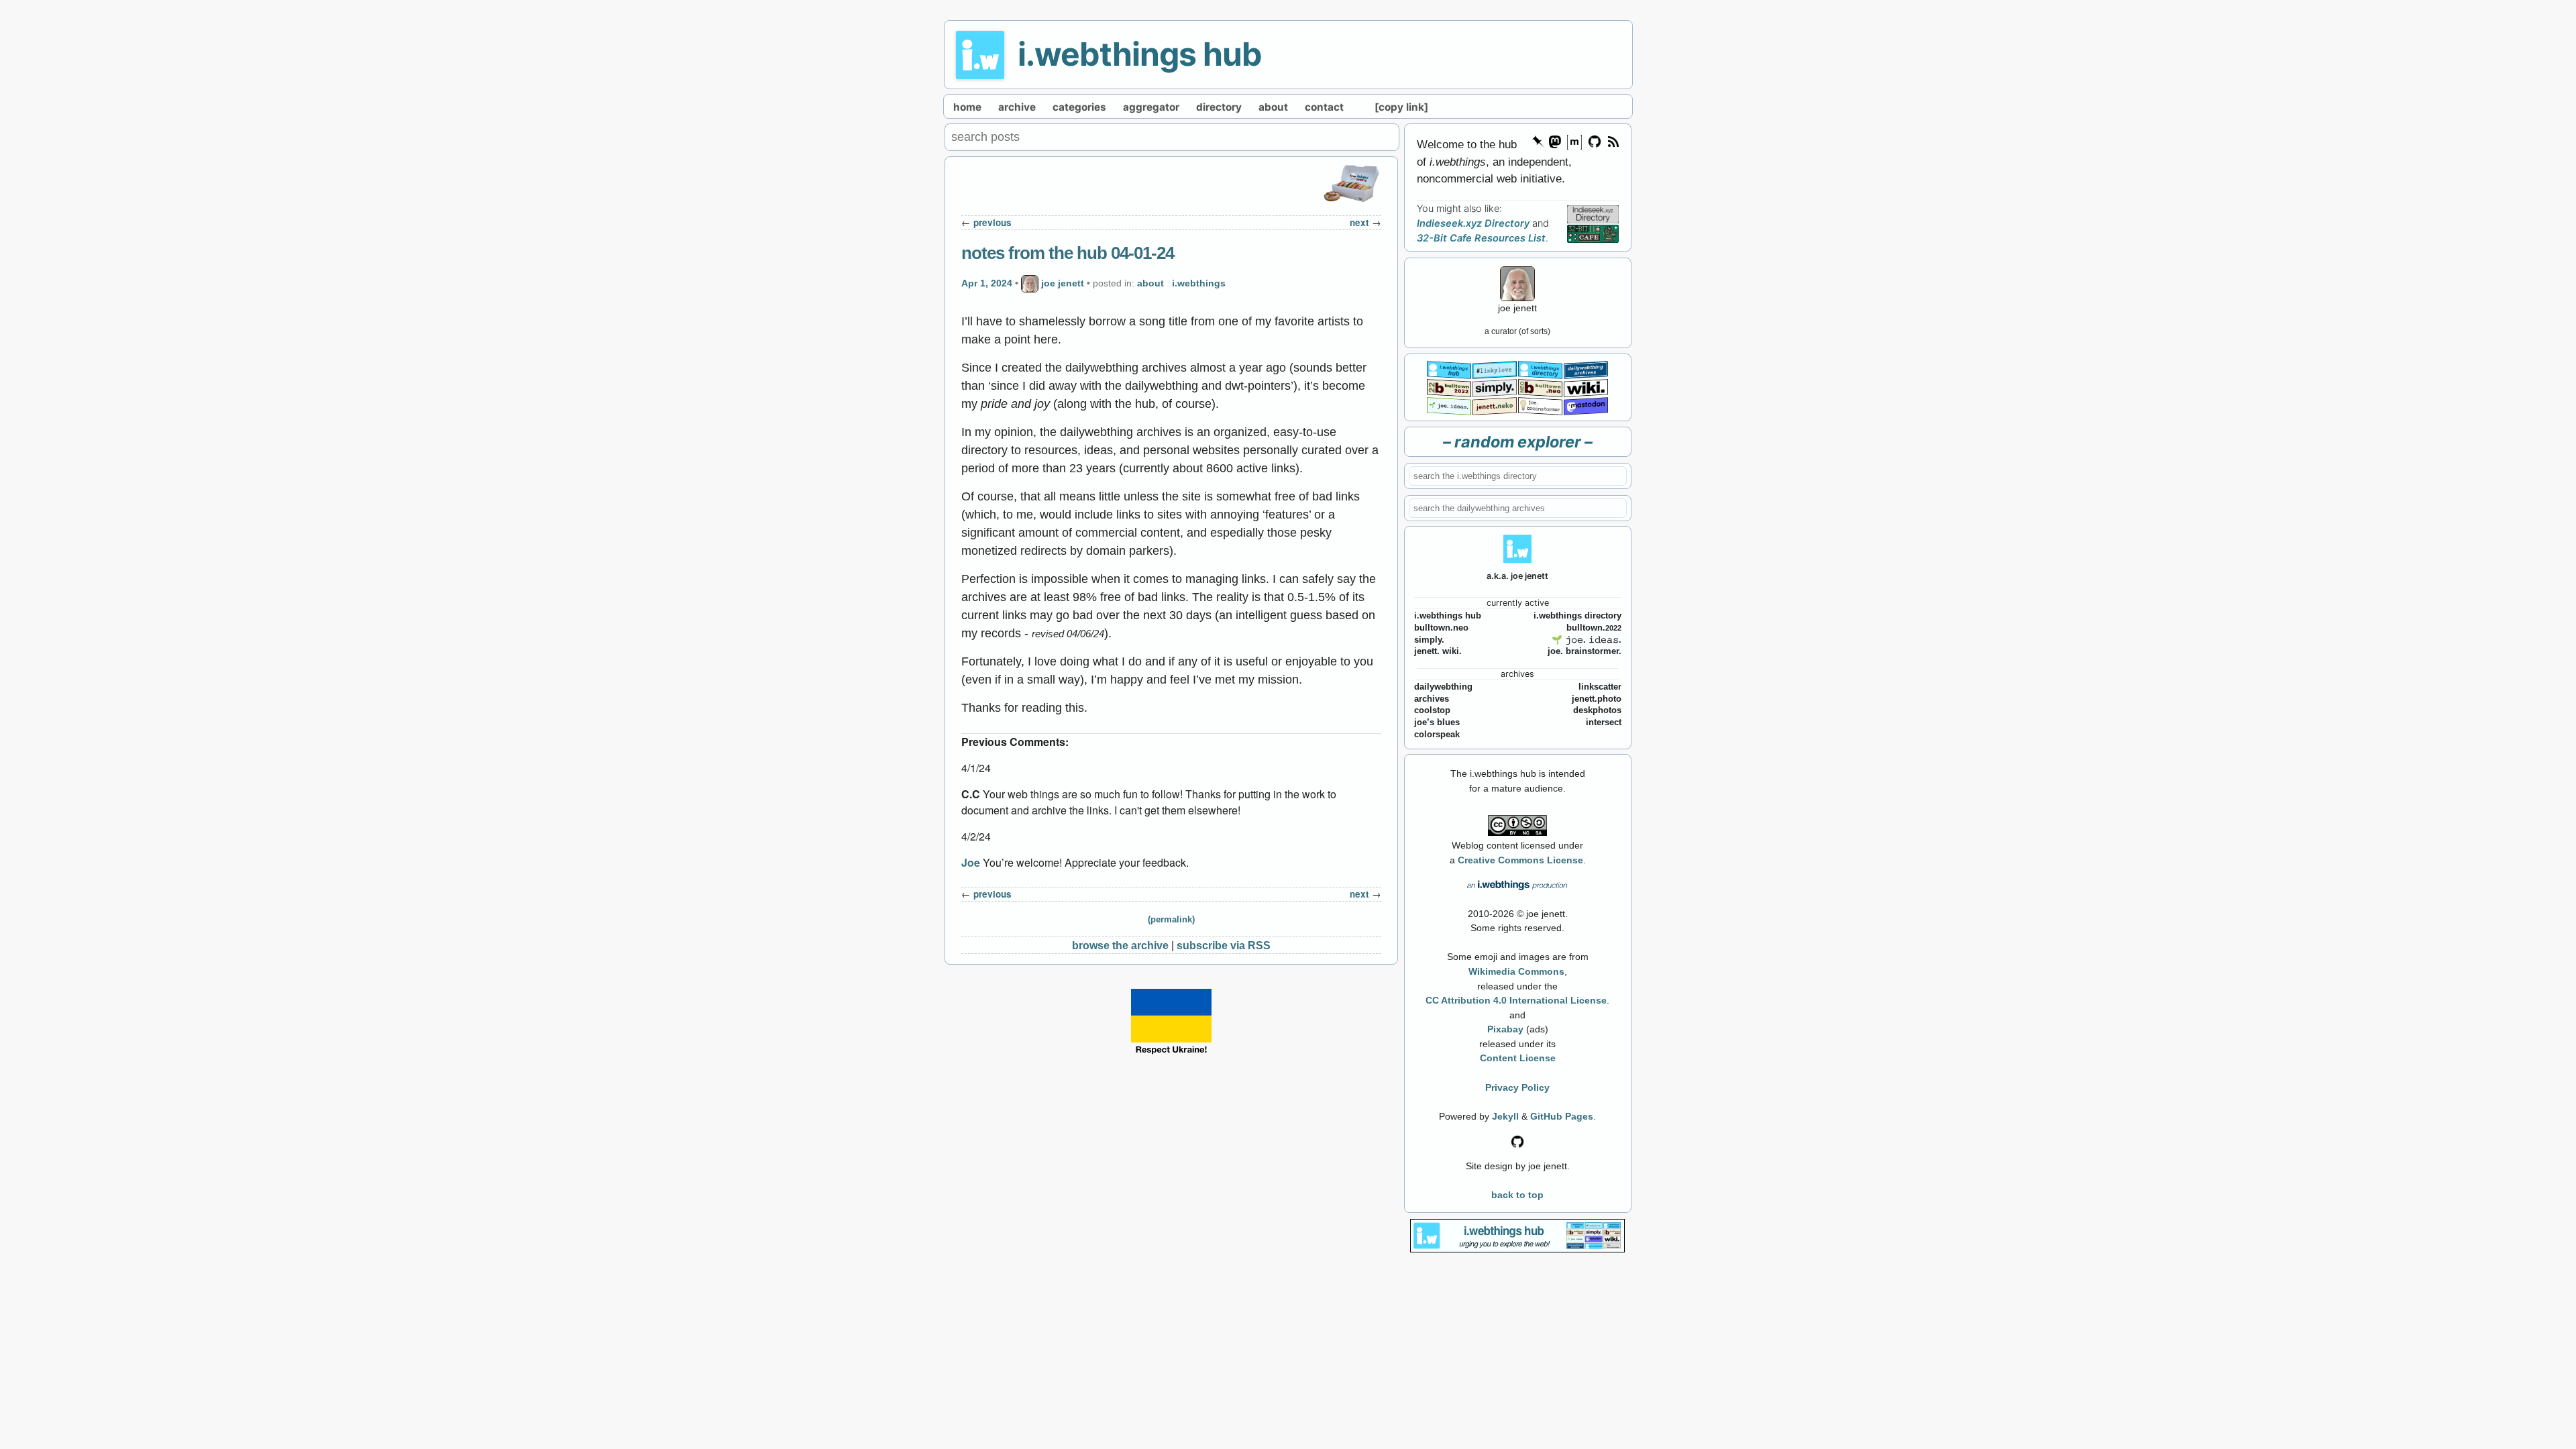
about (1273, 107)
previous (992, 222)
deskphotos (1597, 710)
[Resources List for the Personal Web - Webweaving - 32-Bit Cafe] (1593, 233)
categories (1079, 107)
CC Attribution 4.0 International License (1516, 1000)
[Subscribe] (1613, 141)
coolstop (1432, 710)
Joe (971, 862)
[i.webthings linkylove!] (1495, 369)
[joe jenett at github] (1595, 141)
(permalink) (1171, 920)
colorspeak (1437, 735)
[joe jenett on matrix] (1574, 141)
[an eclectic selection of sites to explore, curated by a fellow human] (1540, 369)
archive (1017, 107)
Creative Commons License (1520, 860)
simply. (1429, 640)
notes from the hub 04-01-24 (1068, 253)
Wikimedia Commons (1516, 971)
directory (1219, 107)
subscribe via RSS (1224, 945)
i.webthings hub (1140, 54)
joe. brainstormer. (1585, 651)
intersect (1604, 722)
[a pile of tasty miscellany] (1586, 387)
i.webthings (1199, 283)
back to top (1517, 1195)
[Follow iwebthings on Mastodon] (1554, 141)
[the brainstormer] (1540, 405)
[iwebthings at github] (1517, 1140)
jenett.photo (1597, 699)
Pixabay (1505, 1029)
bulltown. (1594, 628)
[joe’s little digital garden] (1449, 405)
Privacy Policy (1517, 1087)
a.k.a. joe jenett (1517, 576)
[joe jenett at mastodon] (1586, 405)
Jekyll (1505, 1116)
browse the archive (1120, 945)
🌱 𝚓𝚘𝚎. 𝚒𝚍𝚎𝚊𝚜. (1587, 640)
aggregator (1151, 107)
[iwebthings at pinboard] (1538, 141)
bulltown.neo (1441, 628)
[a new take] (1449, 387)
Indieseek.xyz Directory (1473, 223)
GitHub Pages (1562, 1116)
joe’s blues (1437, 722)
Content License (1518, 1058)
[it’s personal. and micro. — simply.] (1495, 387)
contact (1324, 107)
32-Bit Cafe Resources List (1481, 238)
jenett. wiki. (1438, 651)
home (967, 107)
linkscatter (1600, 687)
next (1359, 222)
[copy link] (1401, 107)
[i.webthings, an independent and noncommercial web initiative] (1449, 369)
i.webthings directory (1577, 616)
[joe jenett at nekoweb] (1495, 405)
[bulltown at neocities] (1540, 387)
